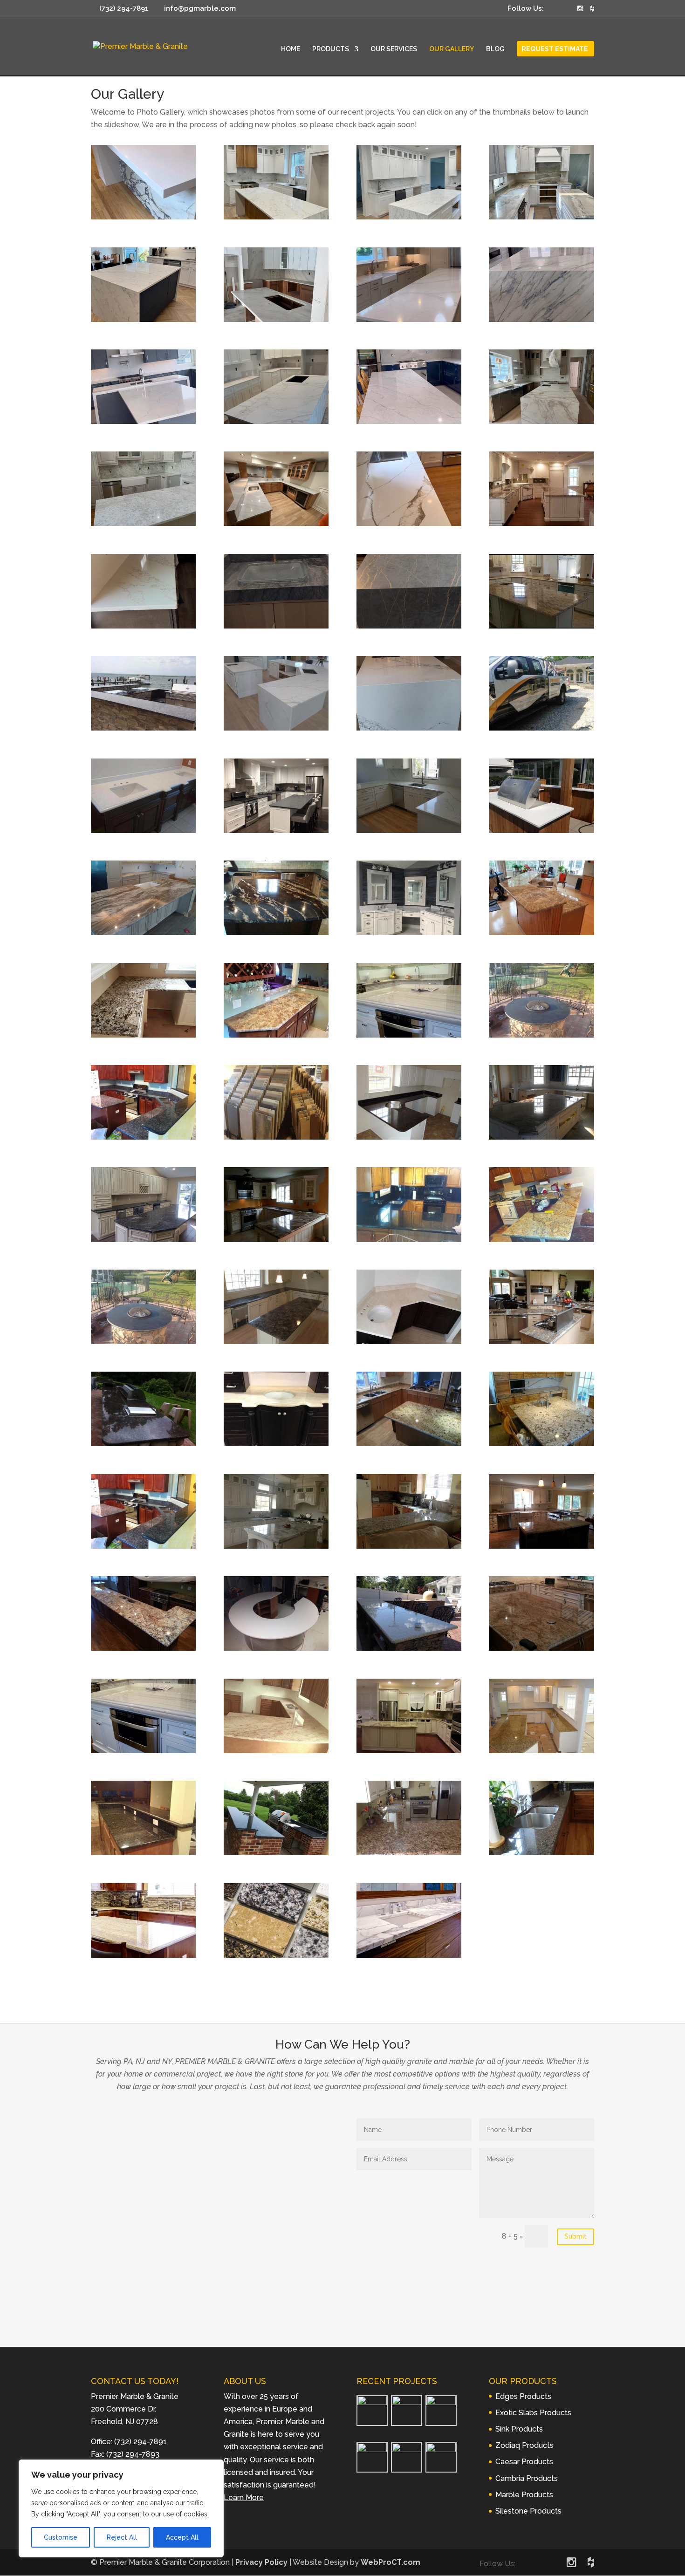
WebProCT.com (390, 2562)
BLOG (495, 49)
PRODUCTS (331, 49)
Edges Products (523, 2396)
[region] (121, 2508)
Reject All (122, 2537)
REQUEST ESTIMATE (555, 49)
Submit (575, 2236)
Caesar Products (524, 2462)
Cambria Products (527, 2478)
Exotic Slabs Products (533, 2413)
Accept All (182, 2537)
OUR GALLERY (452, 49)
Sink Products (519, 2429)
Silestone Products (528, 2511)
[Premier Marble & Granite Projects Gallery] (143, 217)
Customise (61, 2537)
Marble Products (524, 2495)
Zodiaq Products (524, 2445)
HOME (291, 49)
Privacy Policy (261, 2562)
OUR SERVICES (394, 49)
